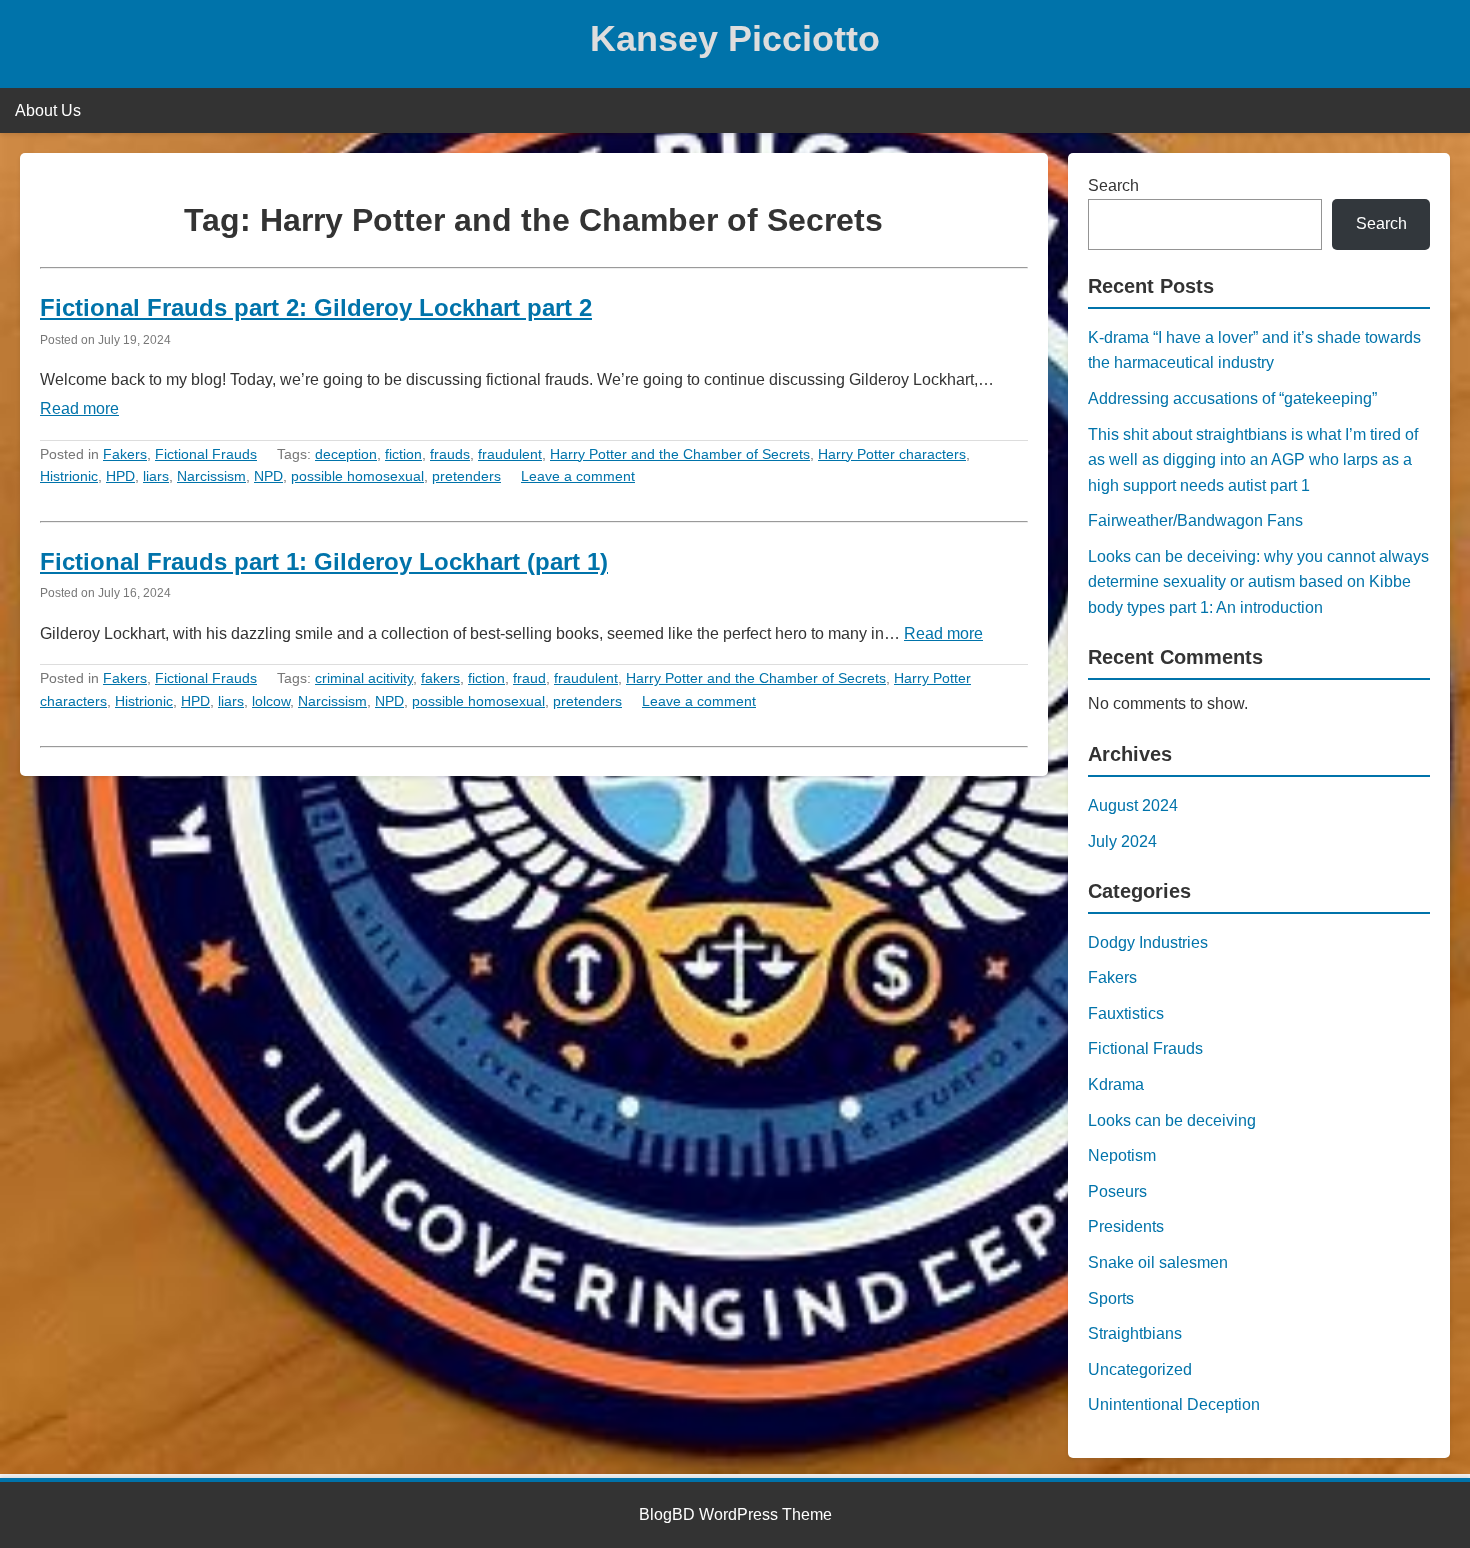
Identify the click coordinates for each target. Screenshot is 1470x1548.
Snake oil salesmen (1158, 1262)
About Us (48, 110)
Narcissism (211, 476)
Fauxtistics (1126, 1013)
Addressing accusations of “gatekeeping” (1232, 398)
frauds (450, 454)
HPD (120, 476)
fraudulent (510, 454)
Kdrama (1116, 1084)
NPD (268, 476)
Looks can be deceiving (1172, 1120)
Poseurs (1117, 1191)
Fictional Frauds (206, 454)
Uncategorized (1140, 1369)
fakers (440, 678)
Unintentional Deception (1174, 1404)
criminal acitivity (364, 678)
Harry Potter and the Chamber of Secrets (680, 454)
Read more (79, 408)
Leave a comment (578, 476)
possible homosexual (357, 476)
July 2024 (1122, 841)
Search (1113, 185)
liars (156, 476)
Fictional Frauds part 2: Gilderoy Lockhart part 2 (316, 307)
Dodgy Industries (1148, 942)
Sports (1111, 1298)
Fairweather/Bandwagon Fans (1195, 520)
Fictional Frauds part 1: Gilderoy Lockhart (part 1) (324, 561)
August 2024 (1133, 805)
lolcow (271, 701)
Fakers (125, 454)
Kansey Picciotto (735, 38)
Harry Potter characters (892, 454)
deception (346, 454)
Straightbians (1135, 1333)
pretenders (466, 476)
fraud (529, 678)
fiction (403, 454)
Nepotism (1122, 1155)
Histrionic (69, 476)
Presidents (1126, 1226)
